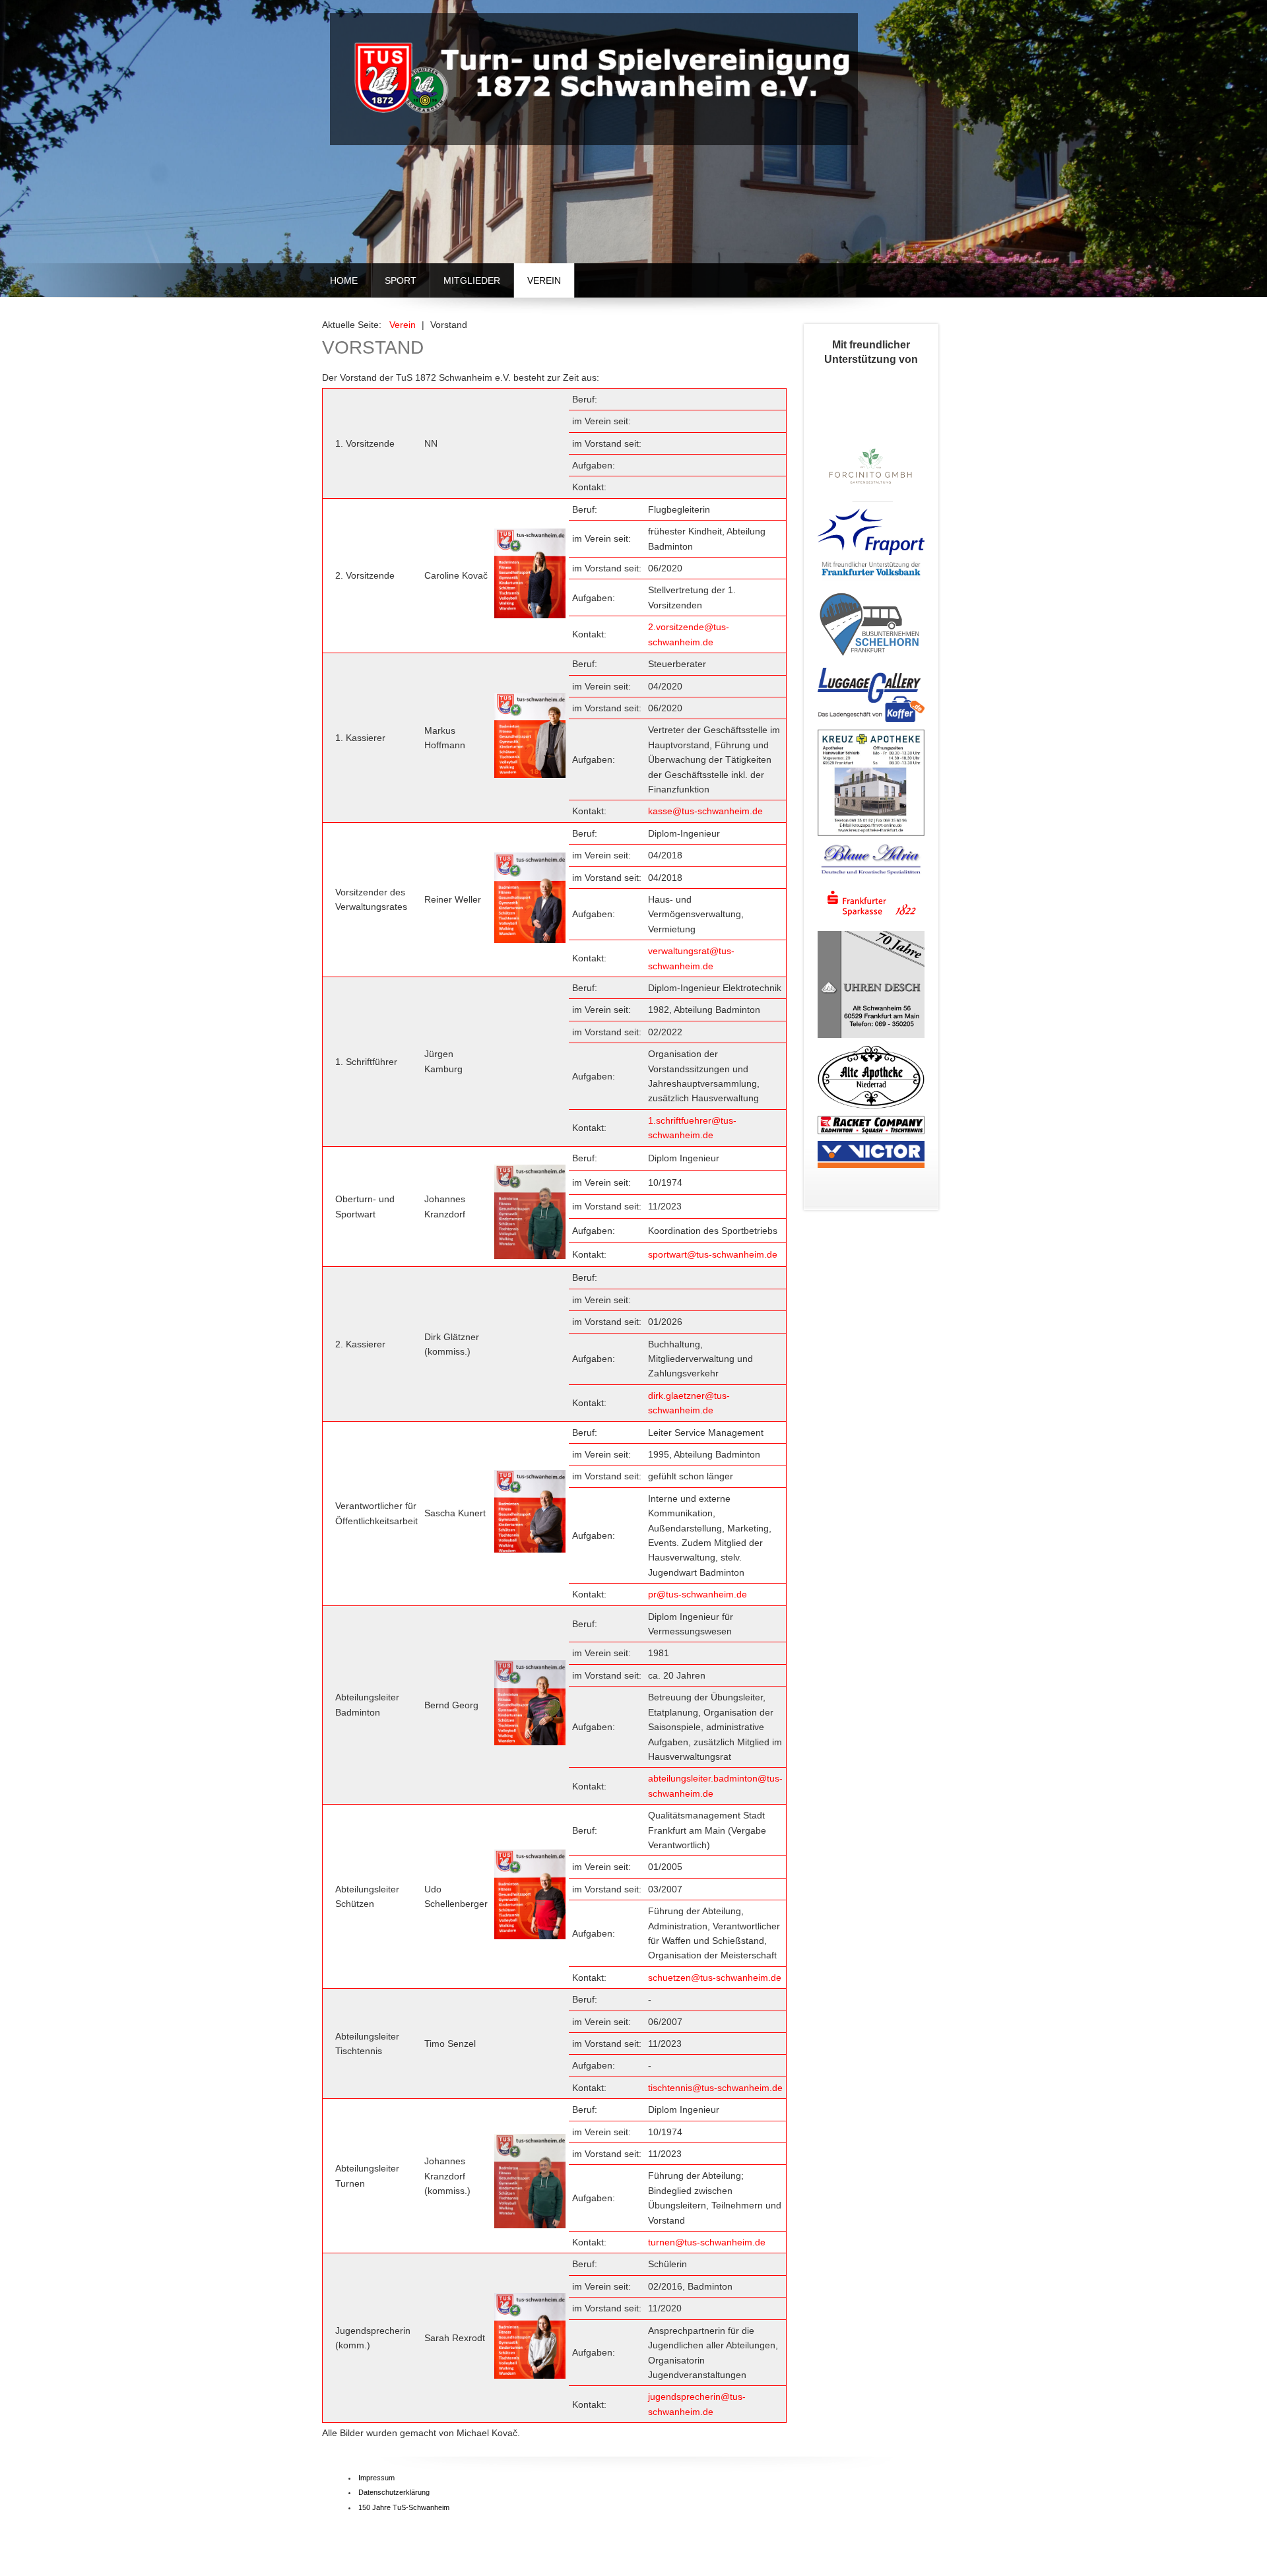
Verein (544, 280)
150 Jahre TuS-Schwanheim (404, 2507)
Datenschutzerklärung (394, 2492)
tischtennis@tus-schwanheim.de (715, 2088)
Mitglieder (472, 280)
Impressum (376, 2478)
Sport (401, 280)
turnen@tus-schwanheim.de (707, 2242)
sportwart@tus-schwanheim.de (713, 1254)
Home (344, 280)
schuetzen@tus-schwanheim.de (715, 1978)
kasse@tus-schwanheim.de (705, 811)
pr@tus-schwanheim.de (698, 1594)
